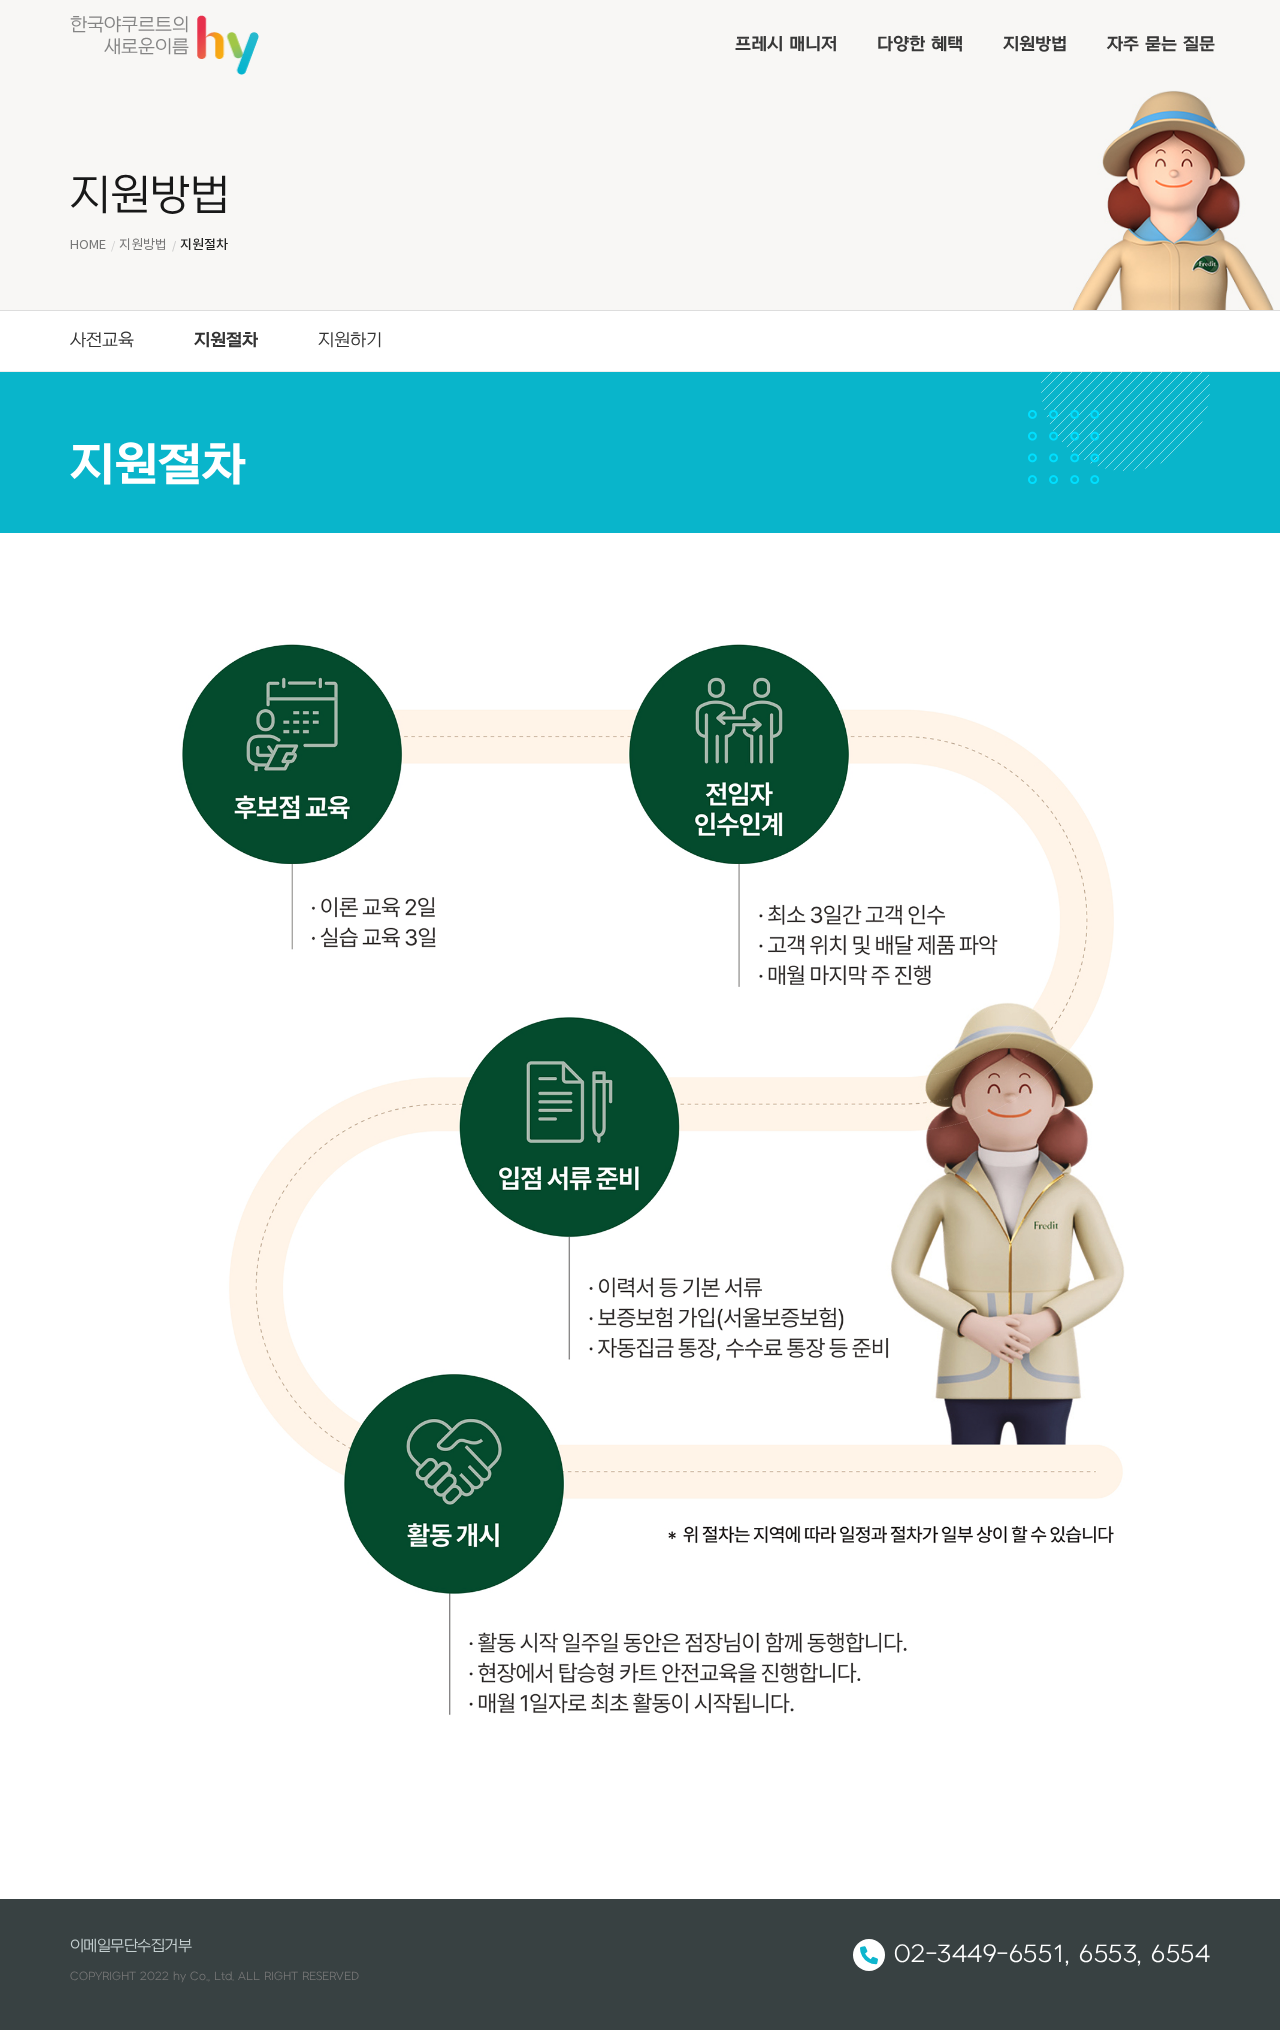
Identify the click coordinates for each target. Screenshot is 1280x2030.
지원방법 (1035, 44)
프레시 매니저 (786, 44)
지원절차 (226, 340)
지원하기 (350, 340)
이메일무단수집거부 (130, 1946)
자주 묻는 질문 (1161, 44)
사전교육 (102, 340)
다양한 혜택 (920, 44)
